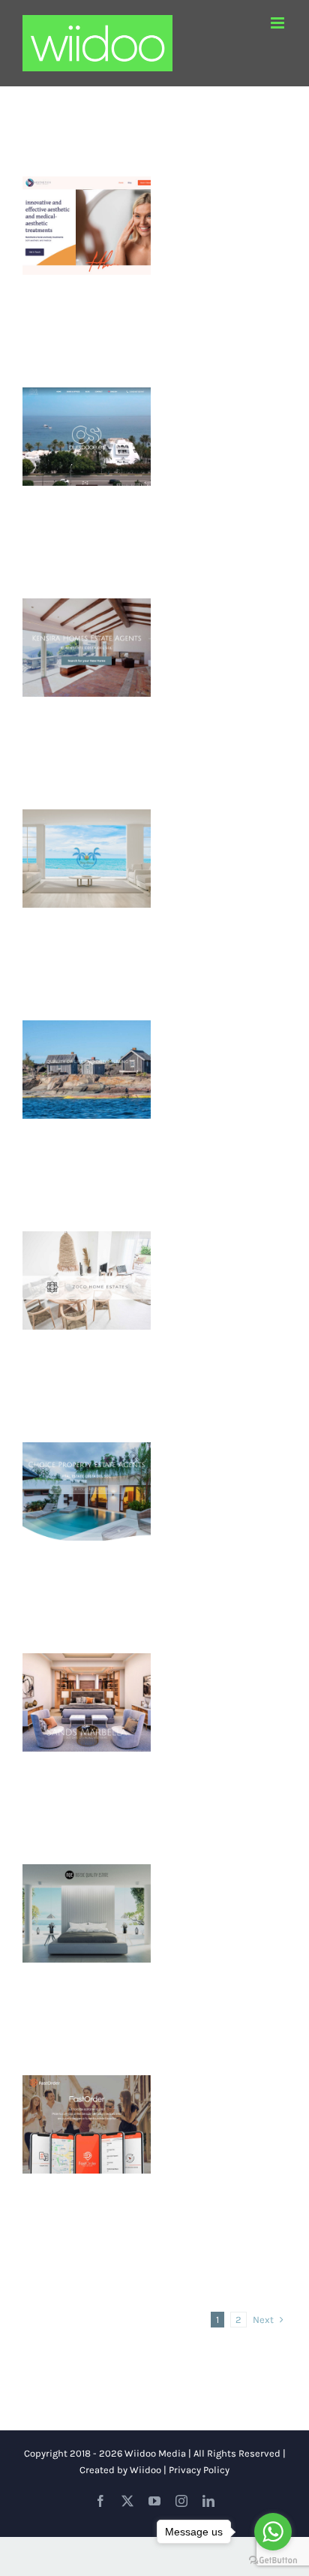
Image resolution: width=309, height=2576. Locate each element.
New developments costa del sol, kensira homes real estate (86, 598)
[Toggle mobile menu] (279, 23)
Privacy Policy (199, 2470)
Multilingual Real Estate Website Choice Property (86, 1460)
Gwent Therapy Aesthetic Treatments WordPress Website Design (86, 176)
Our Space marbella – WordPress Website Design (86, 396)
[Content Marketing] (87, 226)
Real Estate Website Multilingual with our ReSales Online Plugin (86, 1231)
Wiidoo (145, 2470)
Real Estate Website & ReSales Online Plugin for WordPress (86, 809)
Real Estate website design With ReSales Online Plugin (86, 1872)
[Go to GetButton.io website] (273, 2561)
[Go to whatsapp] (273, 2532)
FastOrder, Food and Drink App (86, 2101)
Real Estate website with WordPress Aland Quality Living (86, 1020)
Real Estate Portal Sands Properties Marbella (86, 1662)
